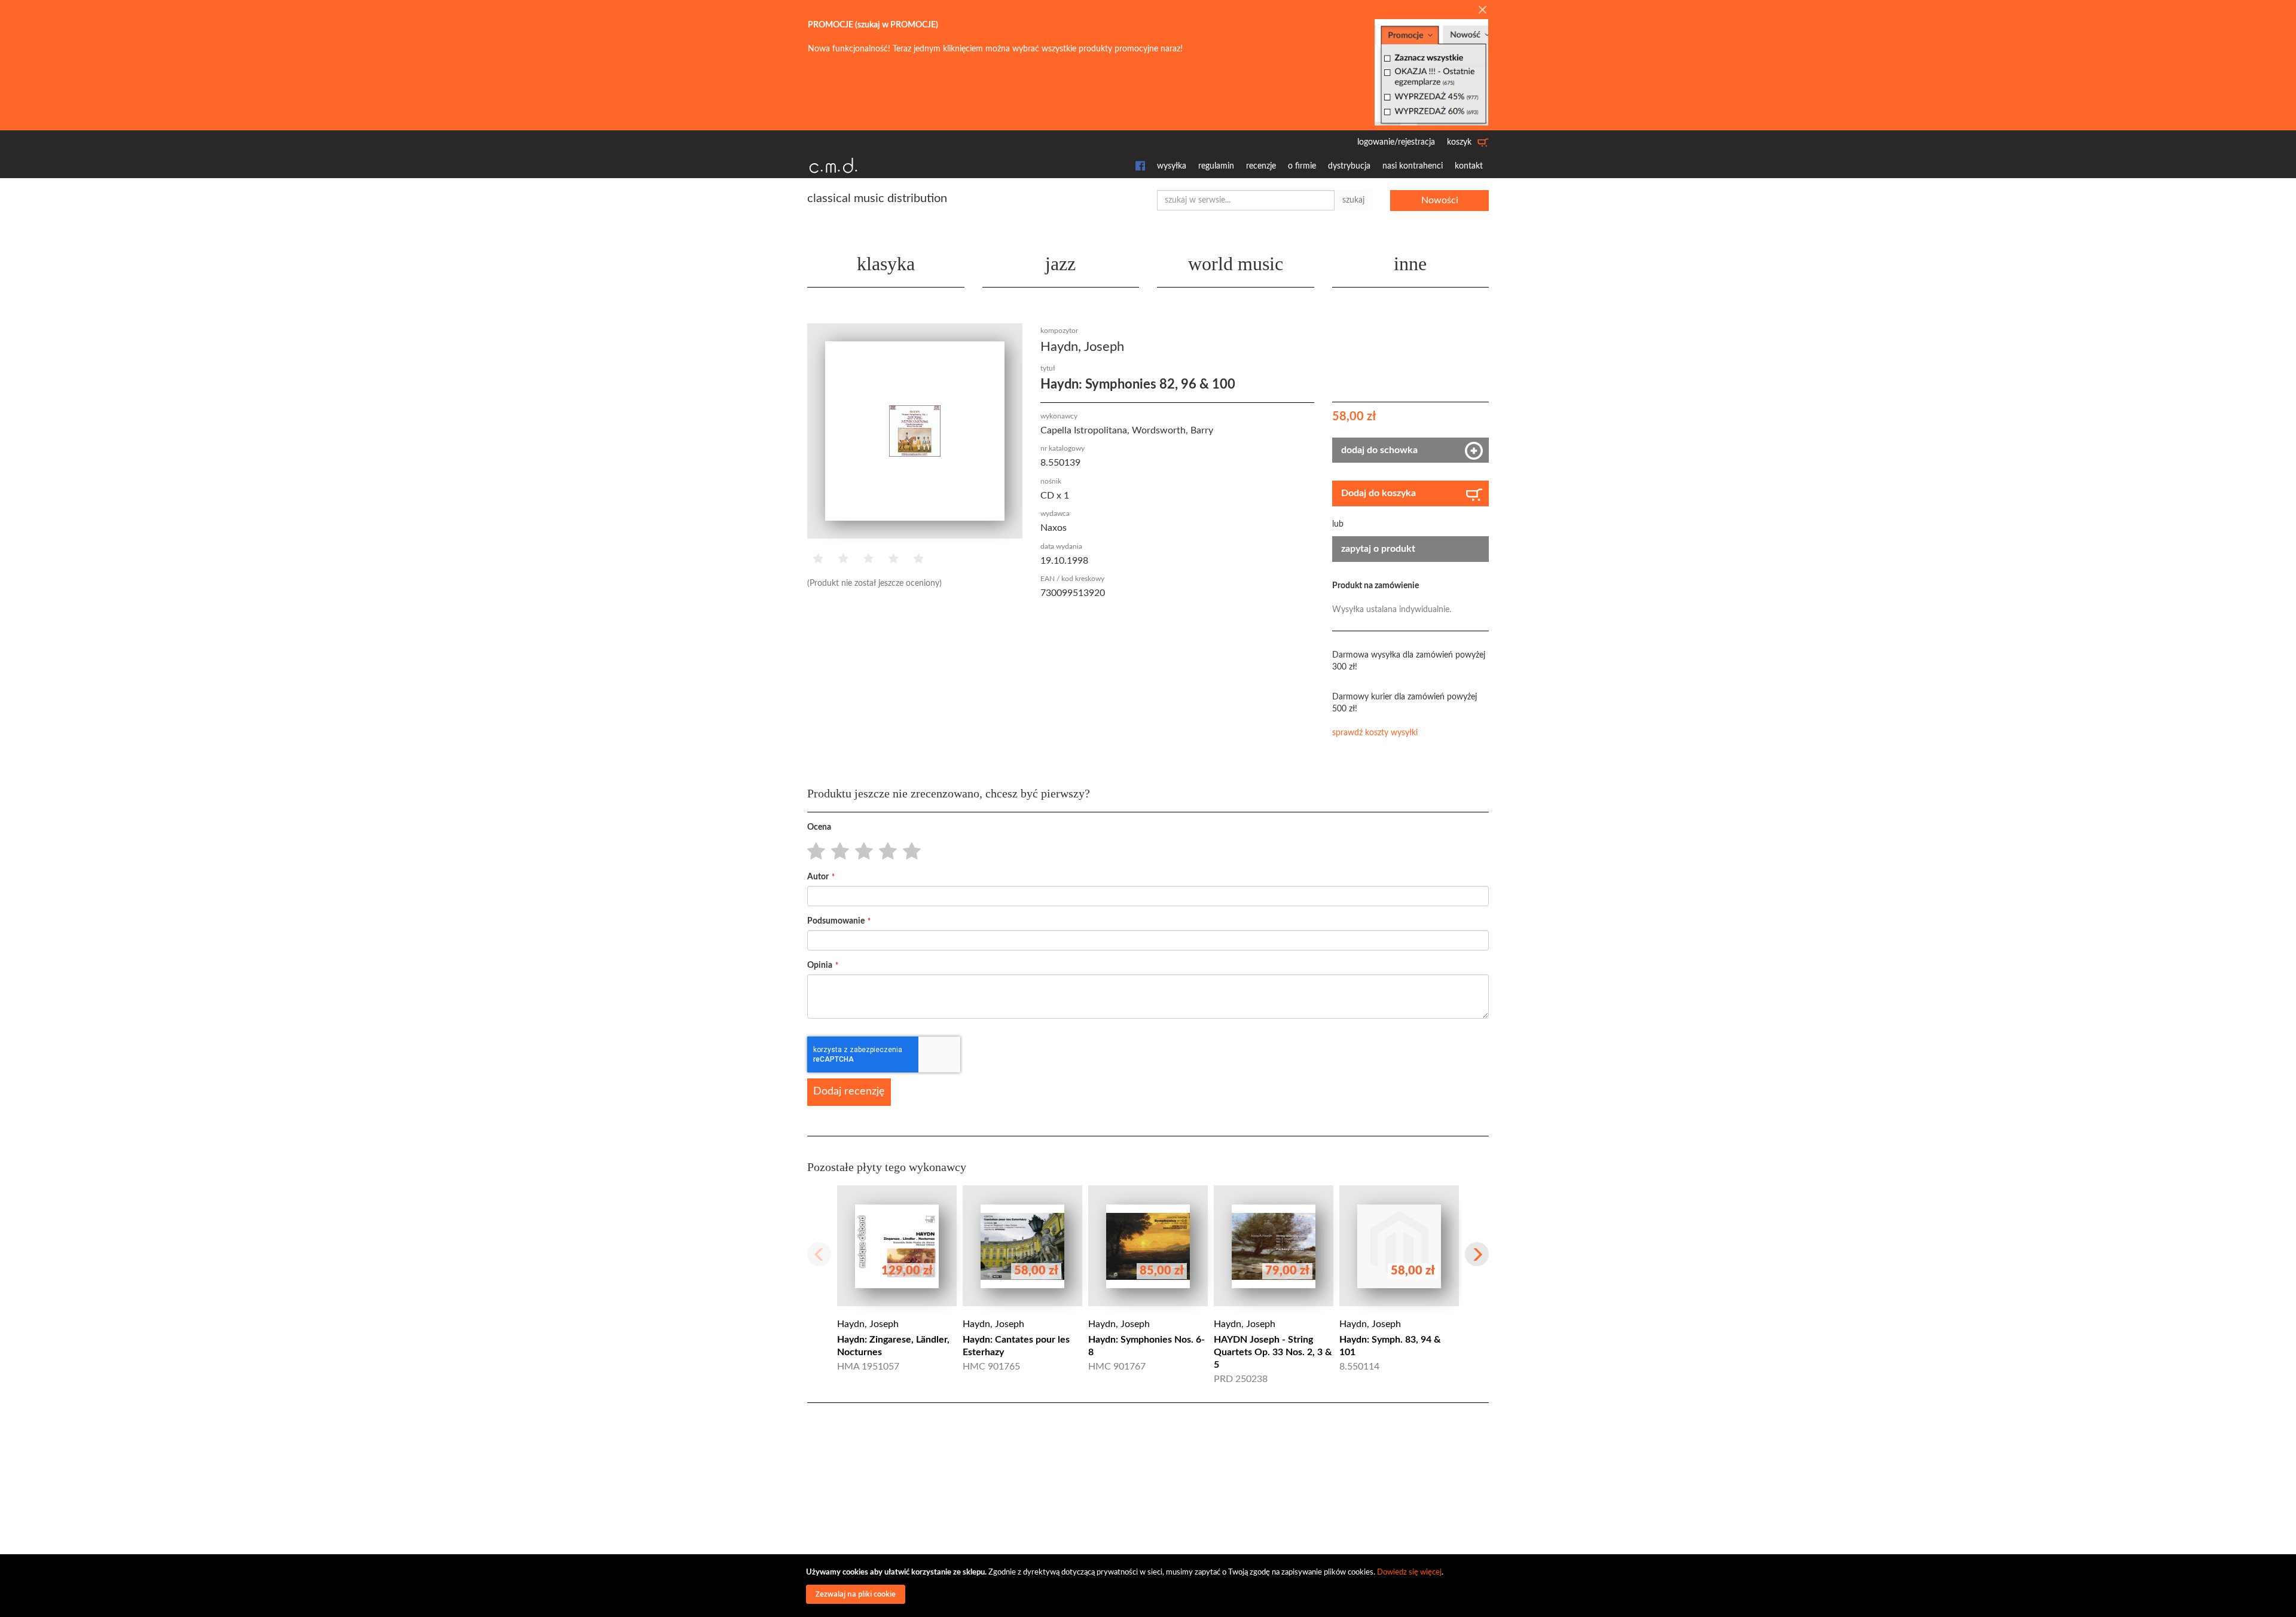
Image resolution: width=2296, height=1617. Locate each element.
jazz (1060, 264)
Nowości (1440, 200)
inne (1410, 264)
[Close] (1482, 11)
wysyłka (1172, 166)
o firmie (1302, 166)
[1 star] (813, 852)
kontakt (1469, 166)
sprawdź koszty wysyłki (1375, 733)
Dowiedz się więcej (1409, 1572)
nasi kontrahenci (1413, 166)
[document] (1150, 1586)
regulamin (1216, 166)
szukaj (1353, 200)
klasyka (886, 264)
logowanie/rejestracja (1396, 142)
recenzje (1261, 166)
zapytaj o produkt (1378, 549)
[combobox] (1246, 200)
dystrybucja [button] (1349, 166)
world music (1236, 264)
